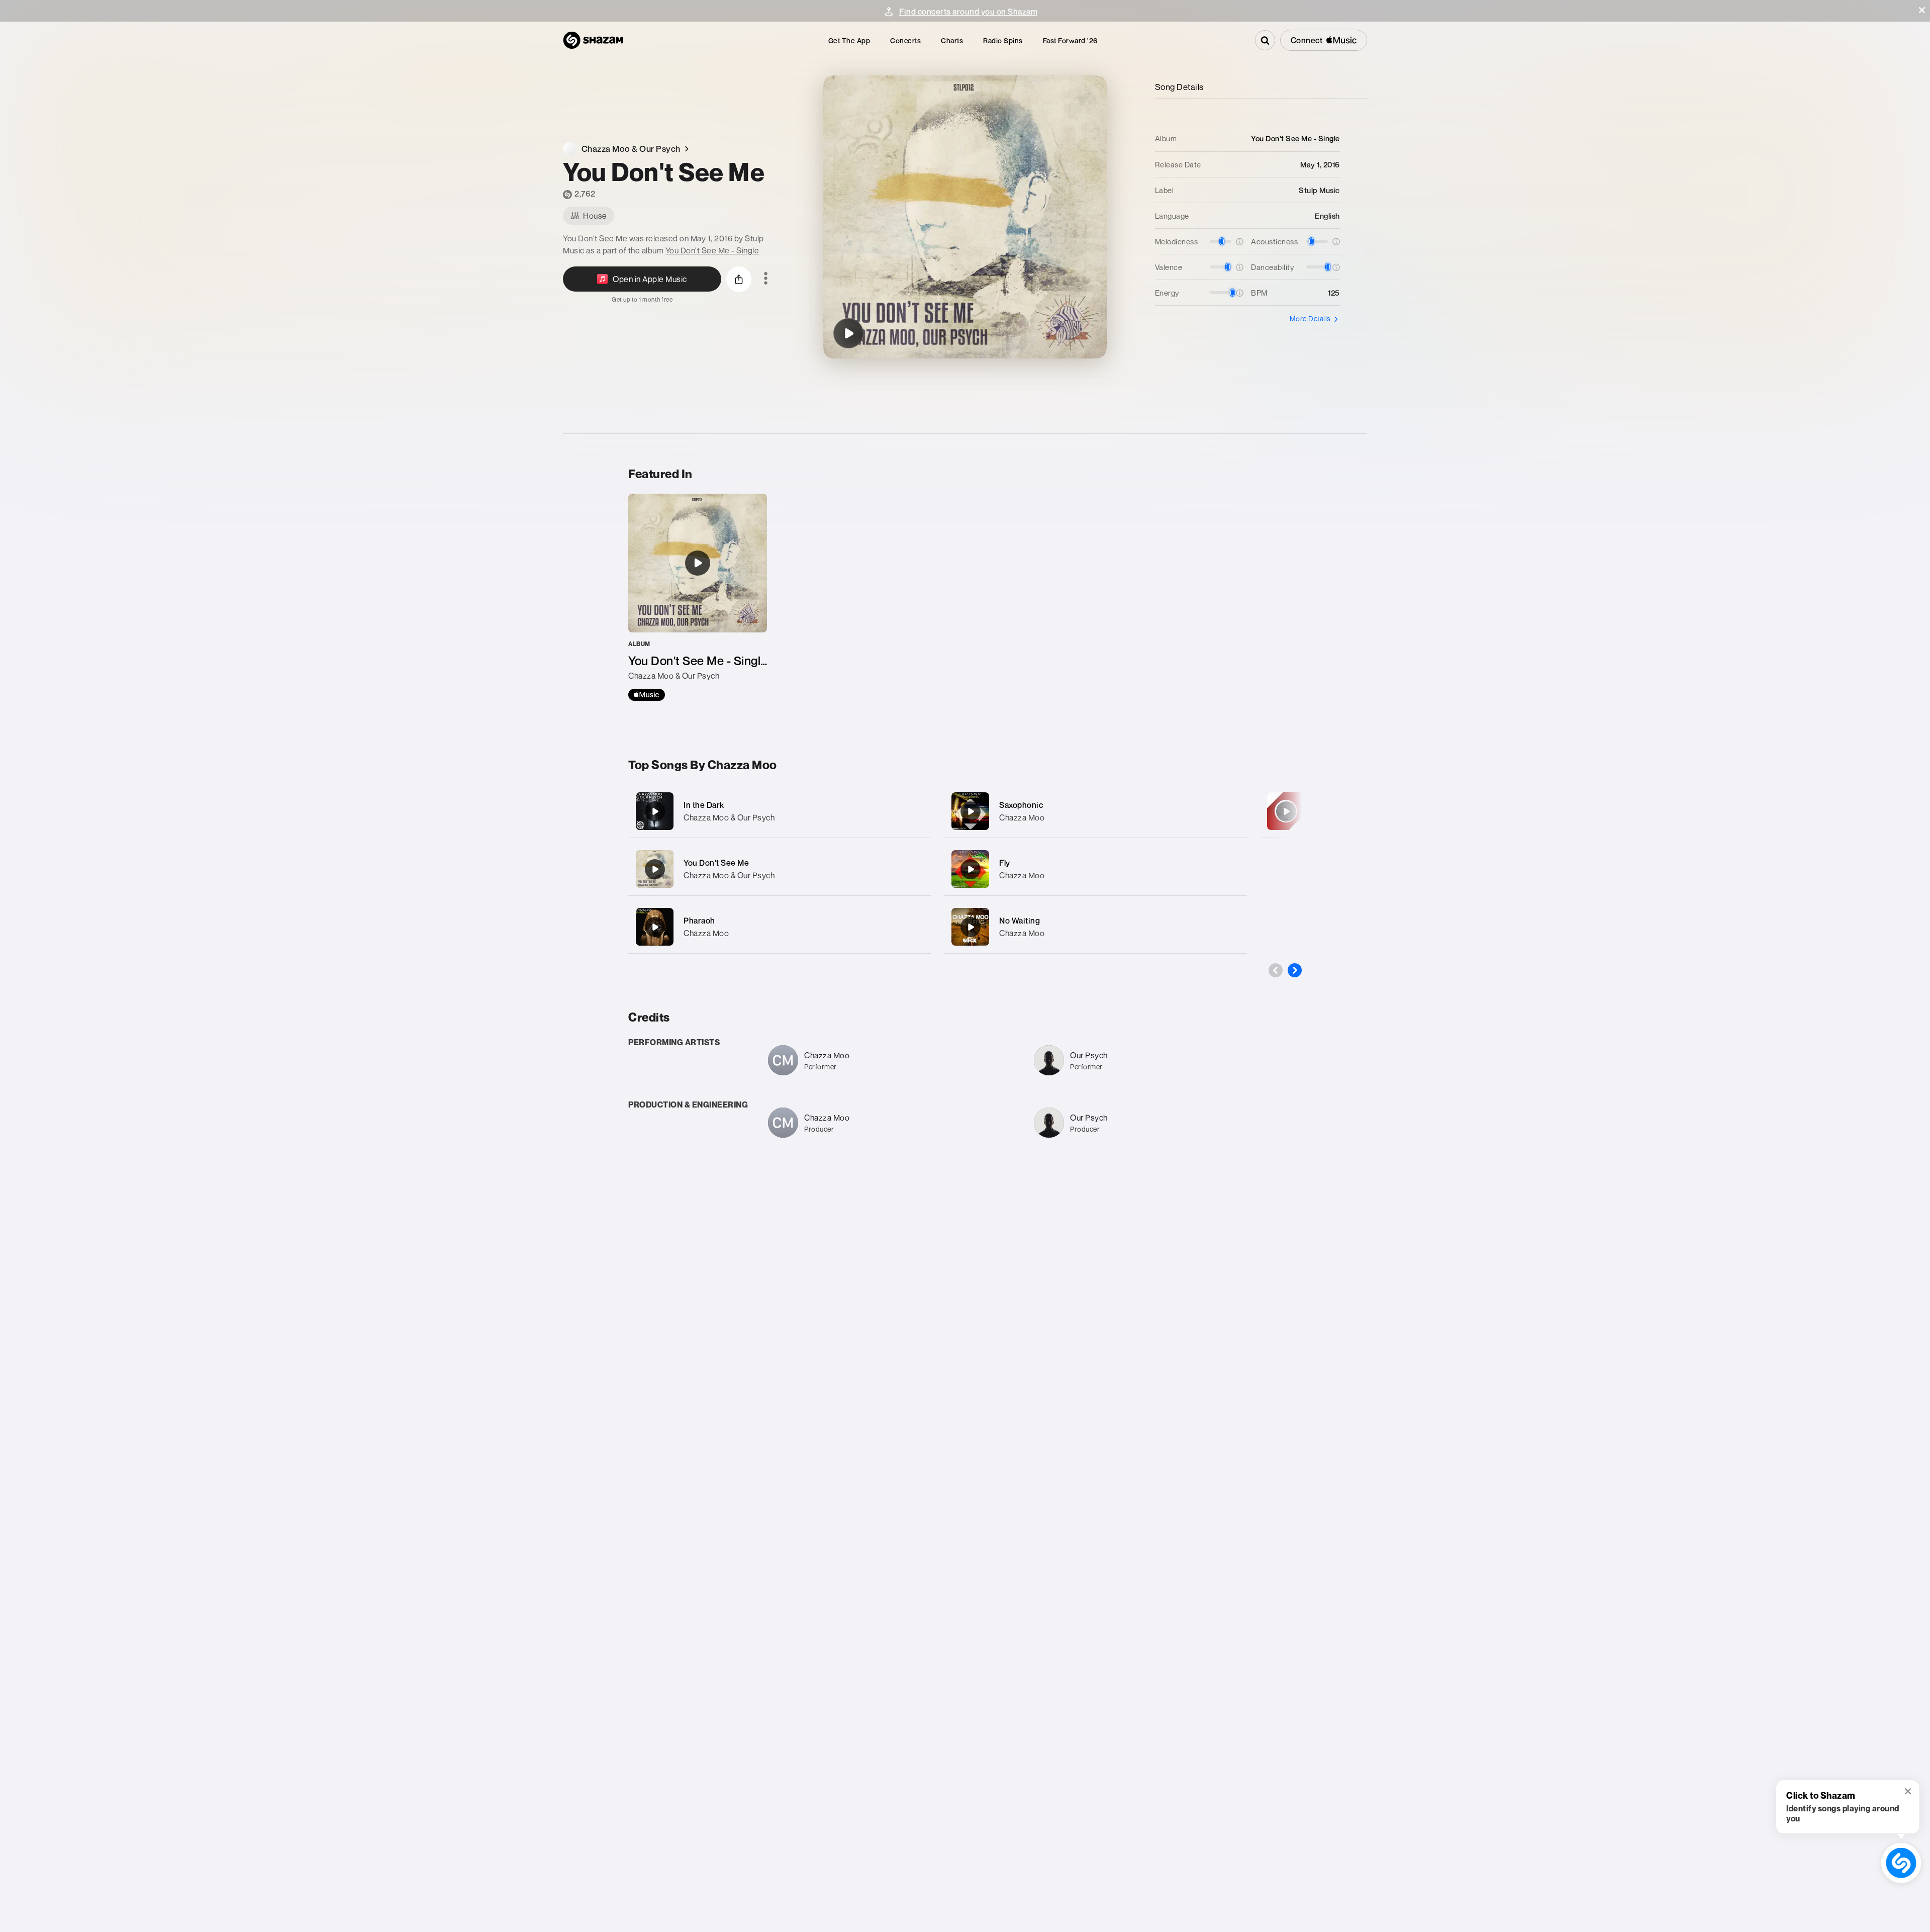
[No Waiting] (1095, 927)
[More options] (766, 279)
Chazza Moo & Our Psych (729, 817)
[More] (913, 811)
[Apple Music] (647, 695)
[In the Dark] (780, 811)
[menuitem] (849, 40)
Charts (952, 40)
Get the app (849, 40)
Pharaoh (699, 921)
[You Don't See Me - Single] (698, 597)
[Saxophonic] (1095, 811)
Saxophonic (1021, 805)
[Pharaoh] (780, 927)
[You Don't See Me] (848, 333)
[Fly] (1095, 869)
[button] (1922, 10)
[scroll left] (1276, 970)
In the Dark (704, 805)
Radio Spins (1003, 40)
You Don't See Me (716, 863)
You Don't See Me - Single (712, 250)
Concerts (905, 40)
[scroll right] (1295, 970)
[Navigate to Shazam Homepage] (593, 40)
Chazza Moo (706, 933)
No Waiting (1020, 921)
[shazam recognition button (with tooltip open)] (1901, 1863)
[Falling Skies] (1286, 811)
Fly (1005, 863)
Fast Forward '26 (1070, 40)
